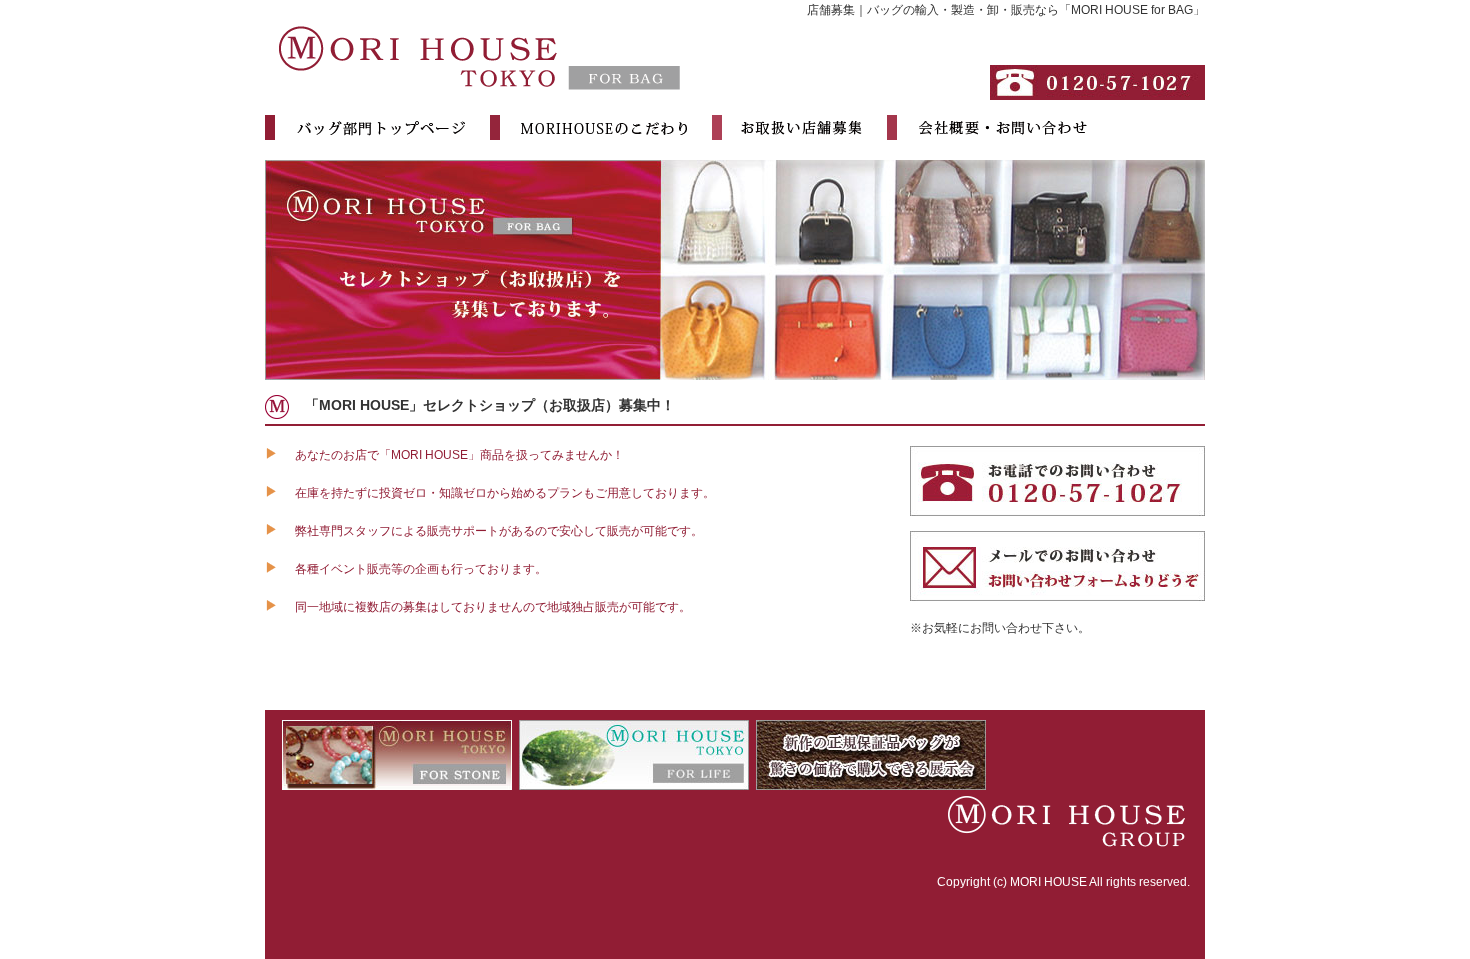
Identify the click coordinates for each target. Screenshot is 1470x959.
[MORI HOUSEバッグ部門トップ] (367, 131)
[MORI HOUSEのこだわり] (591, 131)
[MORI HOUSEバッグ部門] (480, 91)
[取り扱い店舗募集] (789, 131)
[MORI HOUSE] (1060, 843)
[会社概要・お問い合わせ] (989, 131)
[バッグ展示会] (871, 781)
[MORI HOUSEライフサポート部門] (634, 781)
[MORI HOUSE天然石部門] (397, 781)
